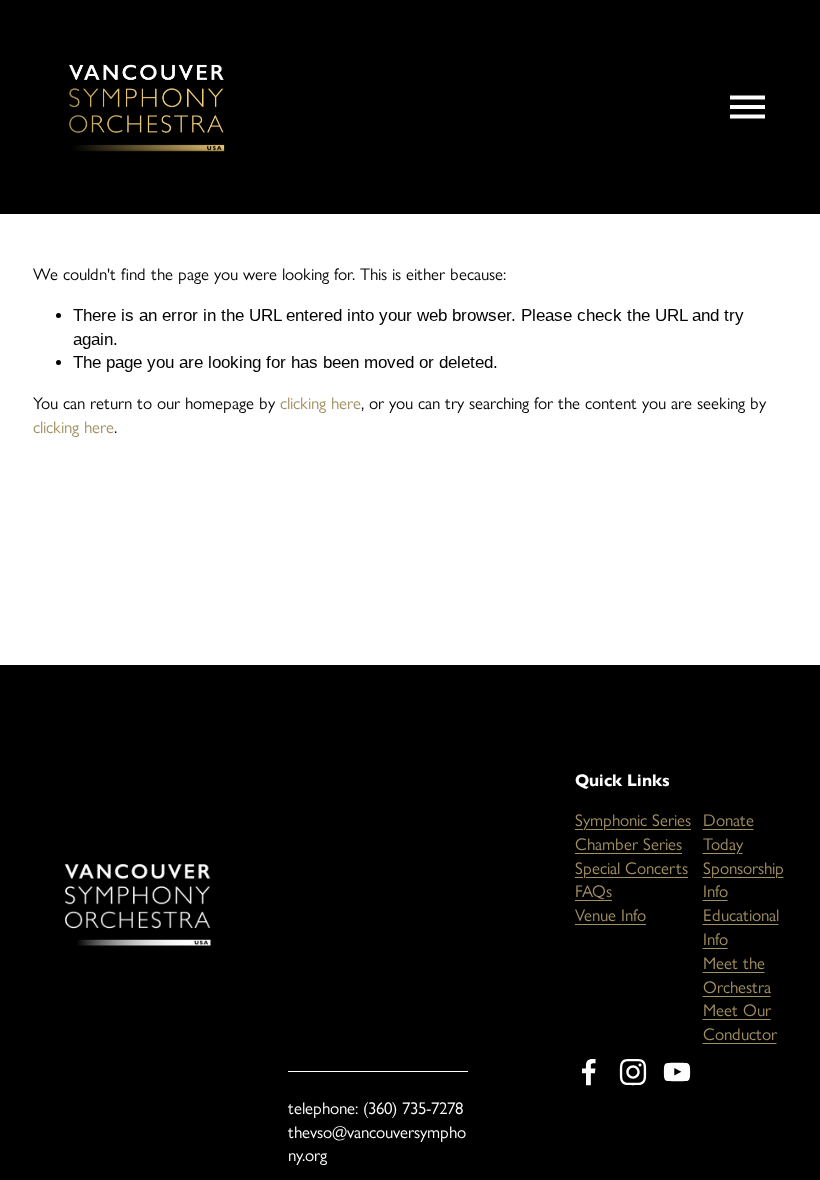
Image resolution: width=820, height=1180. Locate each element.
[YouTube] (677, 1072)
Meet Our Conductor (740, 1022)
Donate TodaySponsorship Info (743, 855)
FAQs (593, 891)
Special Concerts (631, 868)
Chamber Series (628, 844)
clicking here (320, 403)
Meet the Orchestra (737, 975)
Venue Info (610, 915)
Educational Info (741, 927)
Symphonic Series (633, 820)
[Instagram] (633, 1072)
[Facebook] (589, 1072)
